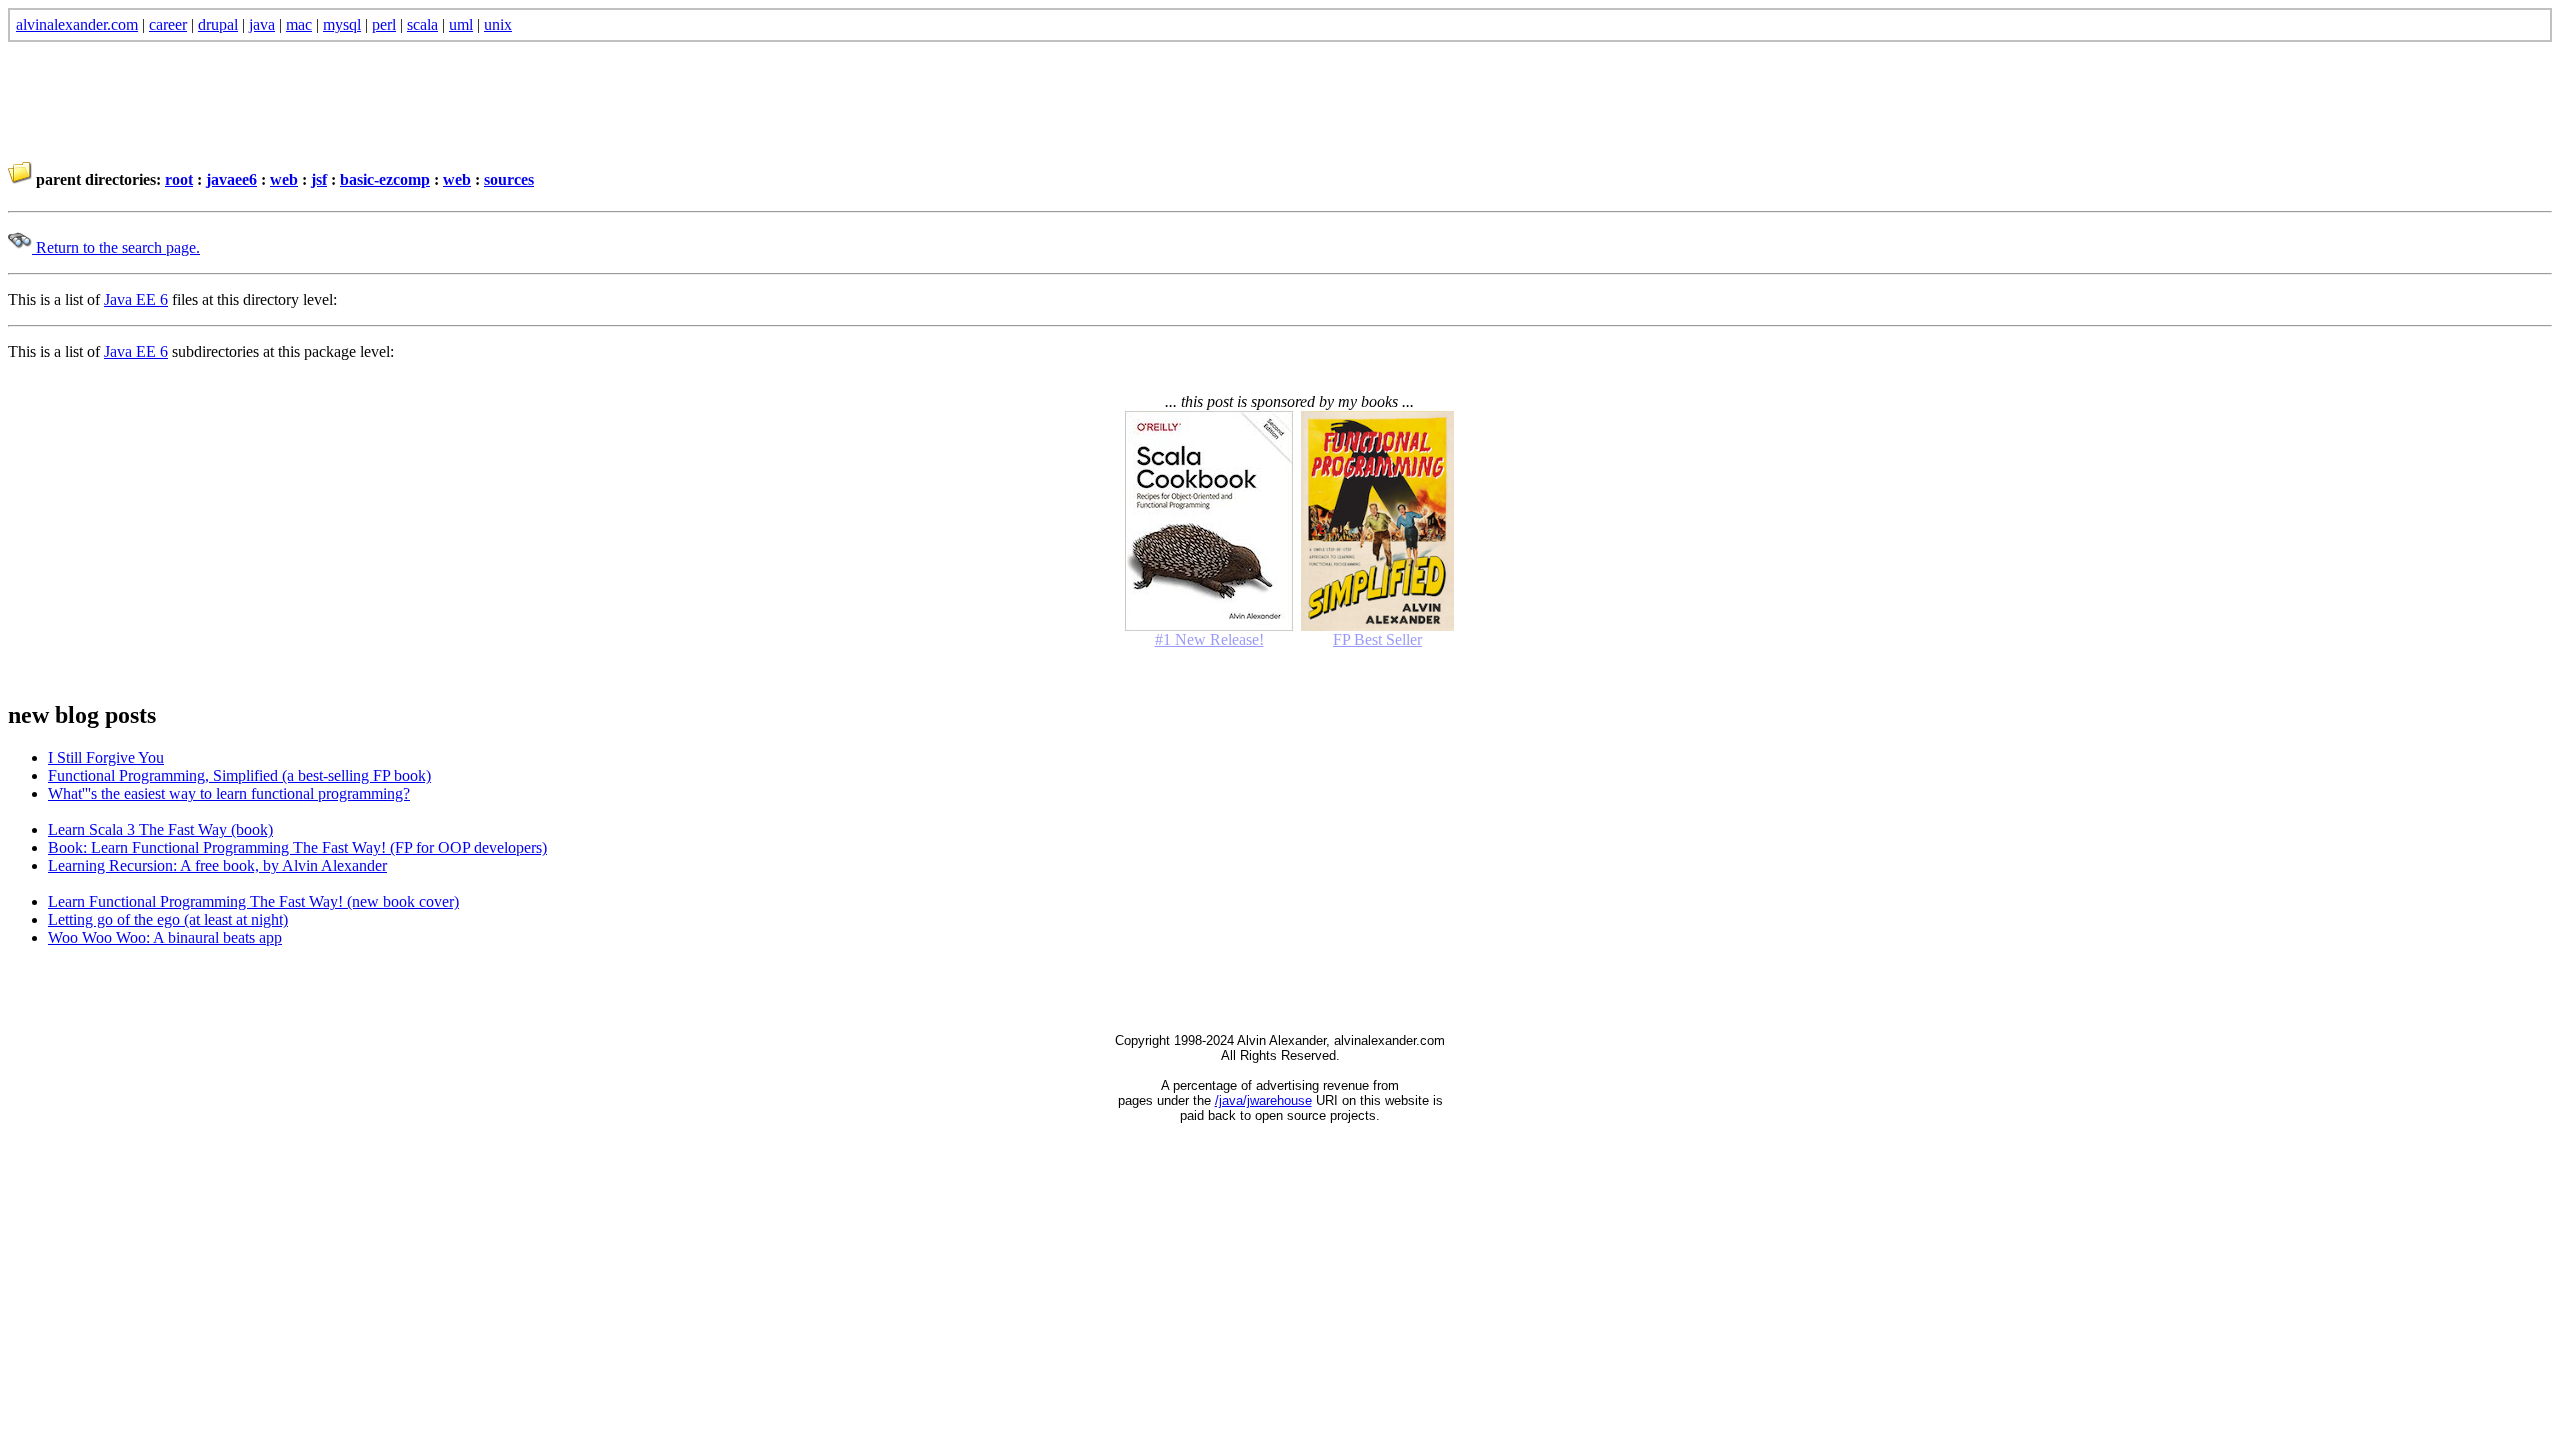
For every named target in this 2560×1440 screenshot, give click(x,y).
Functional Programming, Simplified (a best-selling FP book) (239, 775)
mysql (342, 24)
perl (384, 24)
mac (299, 24)
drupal (218, 24)
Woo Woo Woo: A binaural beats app (165, 937)
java (262, 24)
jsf (319, 179)
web (284, 179)
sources (509, 179)
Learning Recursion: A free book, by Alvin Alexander (217, 865)
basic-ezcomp (385, 179)
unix (498, 24)
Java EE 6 (136, 299)
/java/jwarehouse (1263, 1100)
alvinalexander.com (77, 24)
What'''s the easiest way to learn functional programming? (229, 793)
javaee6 (231, 179)
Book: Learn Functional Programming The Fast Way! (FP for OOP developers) (297, 847)
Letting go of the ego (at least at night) (168, 919)
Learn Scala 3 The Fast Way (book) (160, 829)
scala (422, 24)
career (168, 24)
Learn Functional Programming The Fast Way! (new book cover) (253, 901)
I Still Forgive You (106, 757)
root (179, 179)
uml (461, 24)
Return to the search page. (116, 247)
